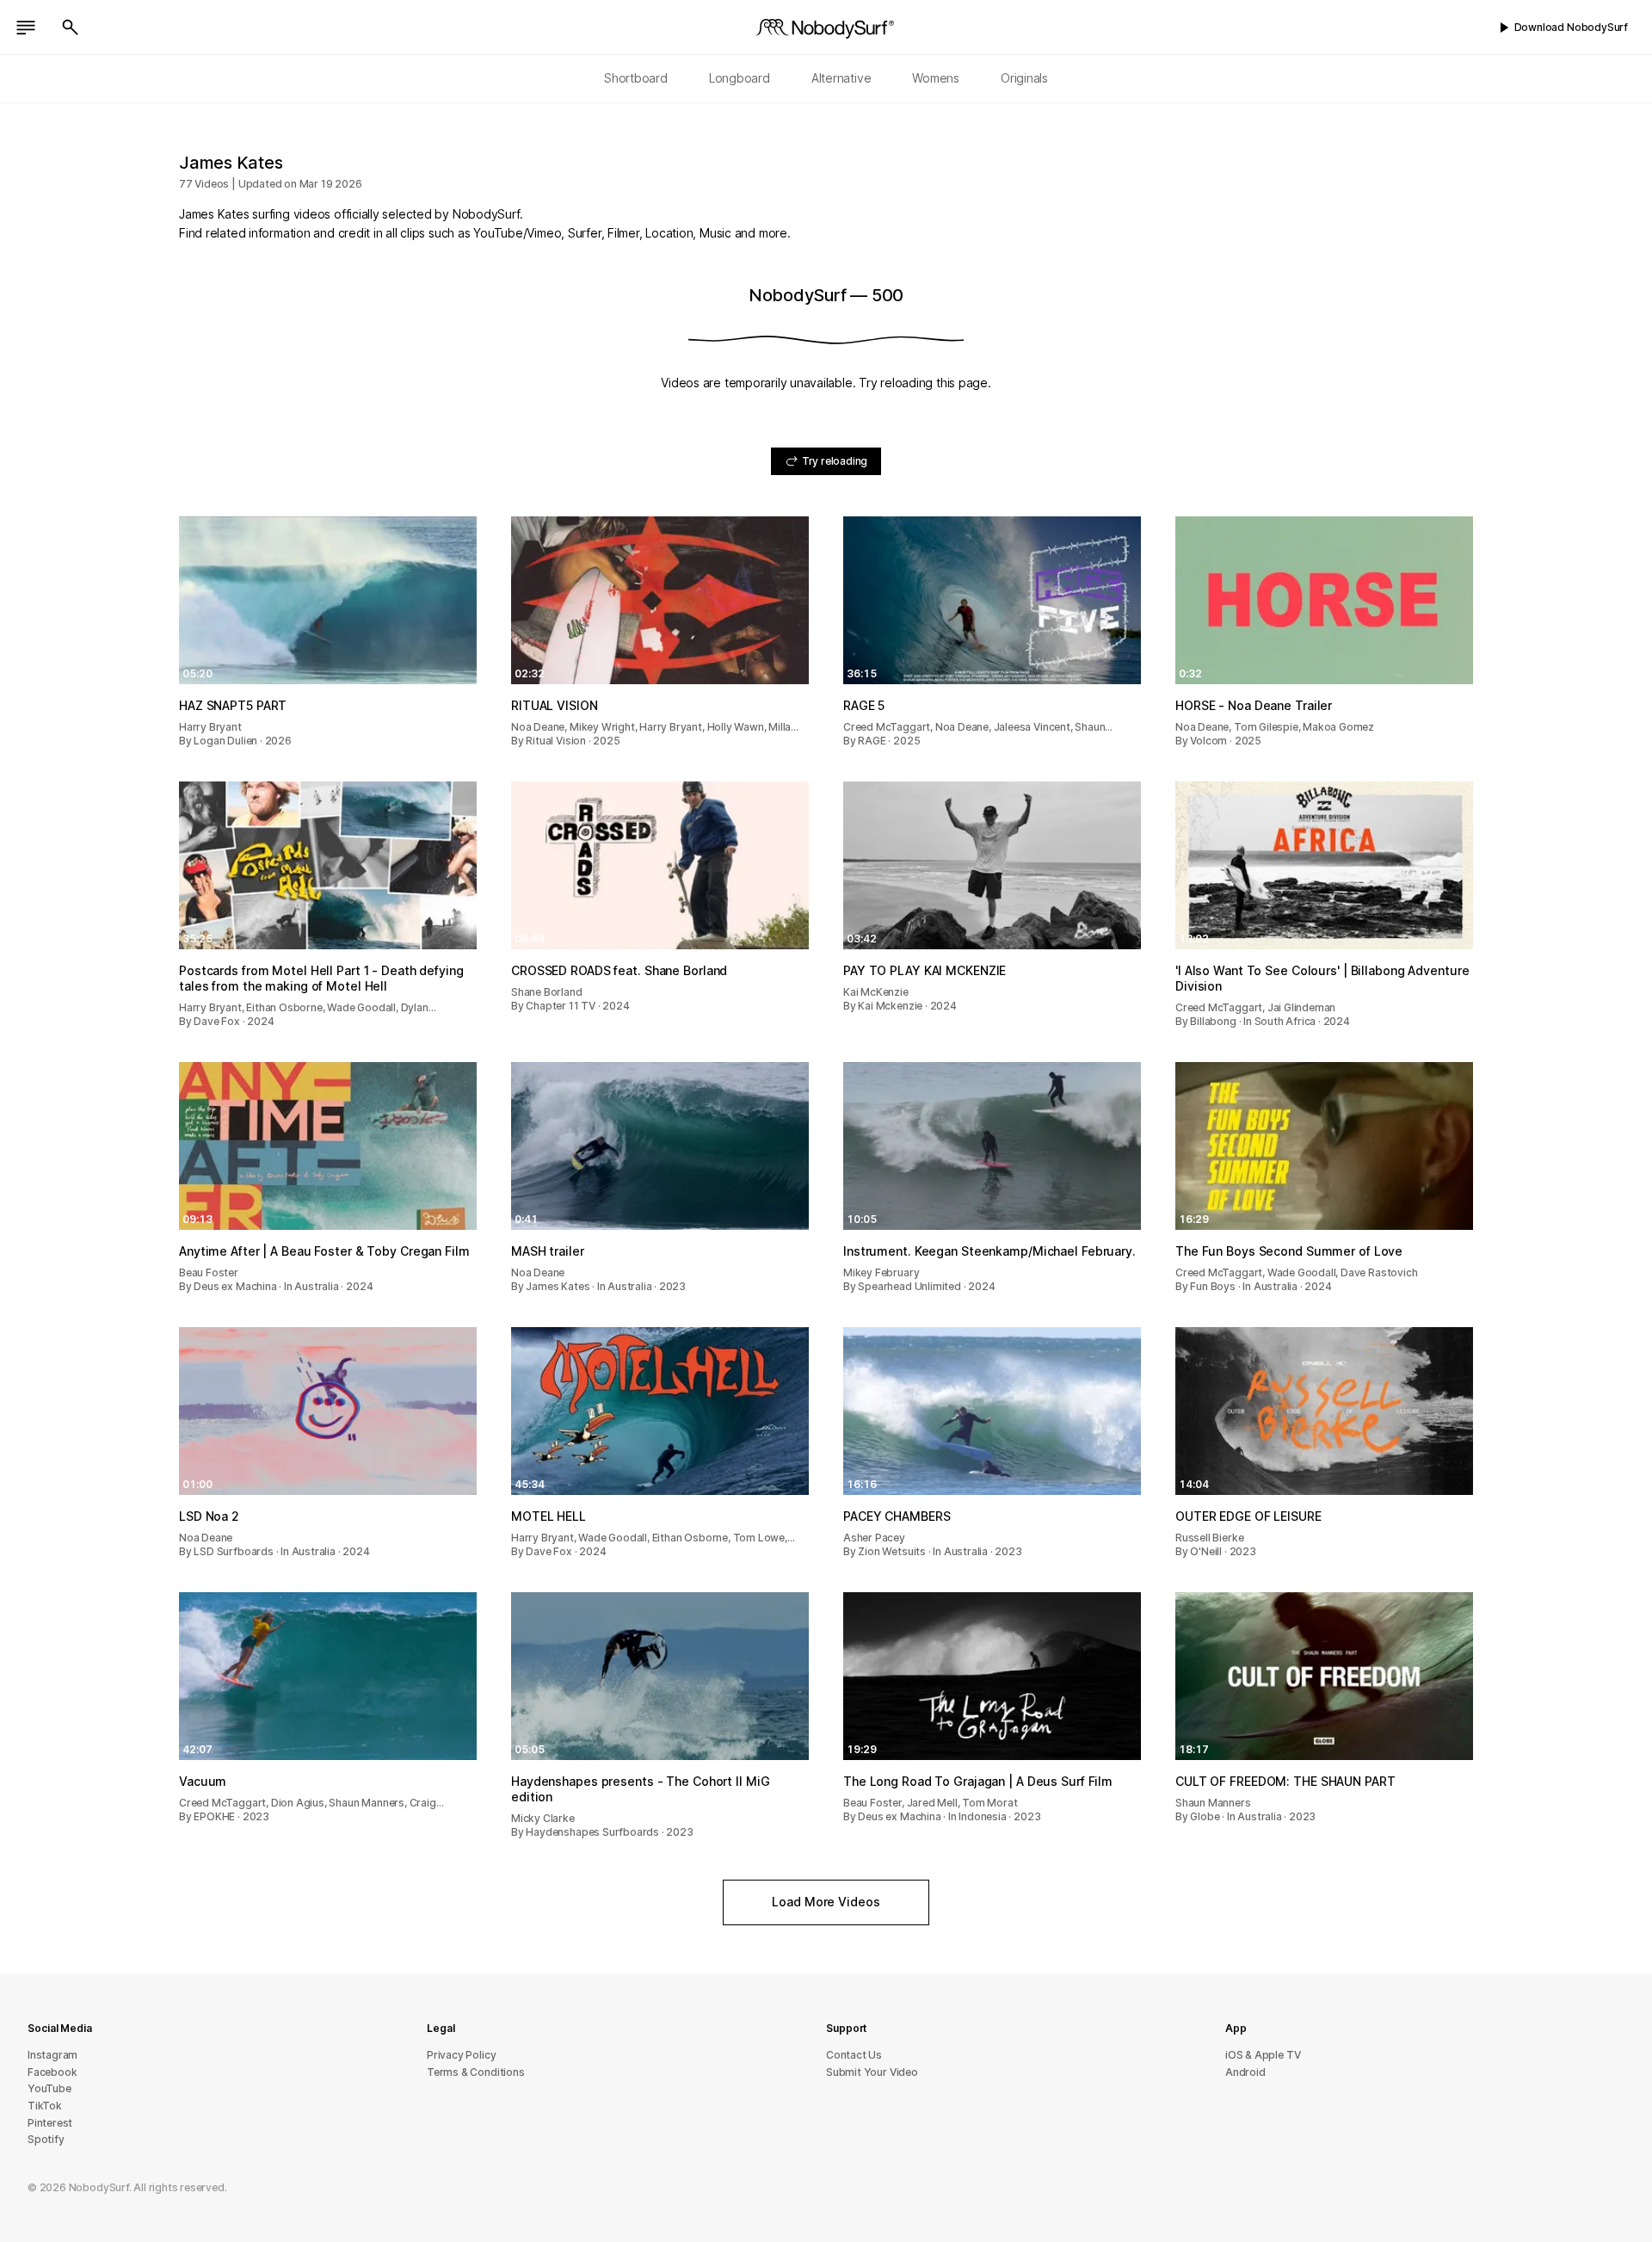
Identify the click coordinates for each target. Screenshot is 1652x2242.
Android (1245, 2072)
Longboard (740, 78)
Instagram (52, 2055)
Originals (1024, 78)
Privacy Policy (461, 2055)
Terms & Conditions (476, 2072)
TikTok (45, 2106)
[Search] (71, 28)
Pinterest (50, 2123)
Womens (936, 78)
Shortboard (636, 78)
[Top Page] (826, 28)
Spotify (46, 2139)
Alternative (841, 78)
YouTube (49, 2088)
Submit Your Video (872, 2072)
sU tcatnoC (854, 2055)
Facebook (52, 2072)
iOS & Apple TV (1263, 2055)
